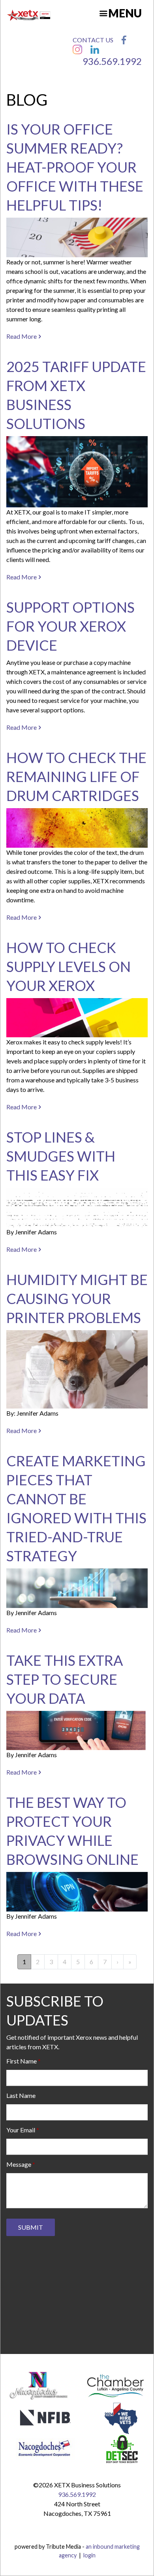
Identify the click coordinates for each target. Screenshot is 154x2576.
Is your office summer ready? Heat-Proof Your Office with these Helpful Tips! (75, 167)
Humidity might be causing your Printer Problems (77, 1298)
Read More (22, 336)
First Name (22, 2061)
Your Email (21, 2130)
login (89, 2555)
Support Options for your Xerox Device (70, 626)
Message (19, 2164)
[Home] (29, 15)
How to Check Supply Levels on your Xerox (69, 966)
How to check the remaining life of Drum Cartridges (76, 776)
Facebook (124, 40)
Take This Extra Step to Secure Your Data (65, 1679)
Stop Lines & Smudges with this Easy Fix (61, 1156)
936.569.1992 (112, 61)
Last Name (21, 2095)
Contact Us (93, 40)
